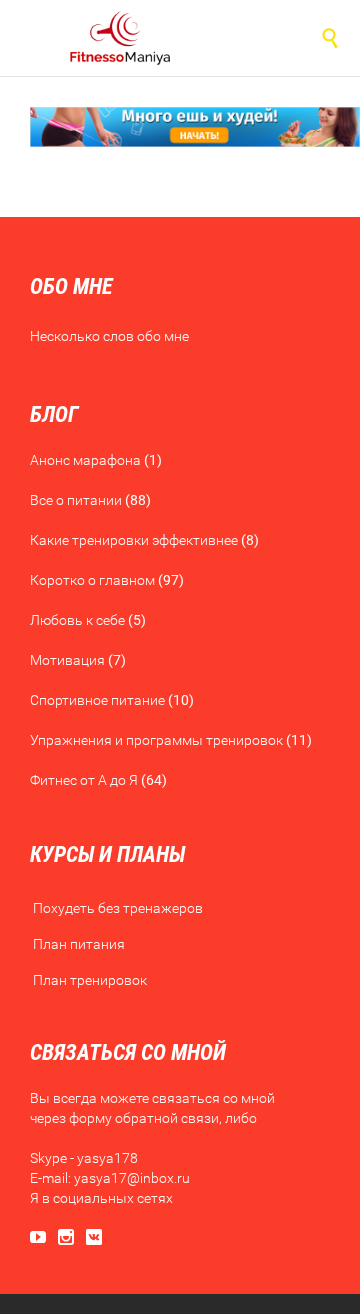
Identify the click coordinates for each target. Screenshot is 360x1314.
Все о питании (76, 500)
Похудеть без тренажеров (118, 908)
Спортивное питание (97, 700)
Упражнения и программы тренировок (156, 740)
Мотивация (67, 660)
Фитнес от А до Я (84, 780)
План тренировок (90, 980)
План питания (79, 944)
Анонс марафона (85, 460)
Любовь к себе (77, 620)
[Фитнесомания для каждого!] (120, 38)
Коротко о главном (92, 580)
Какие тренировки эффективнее (134, 540)
